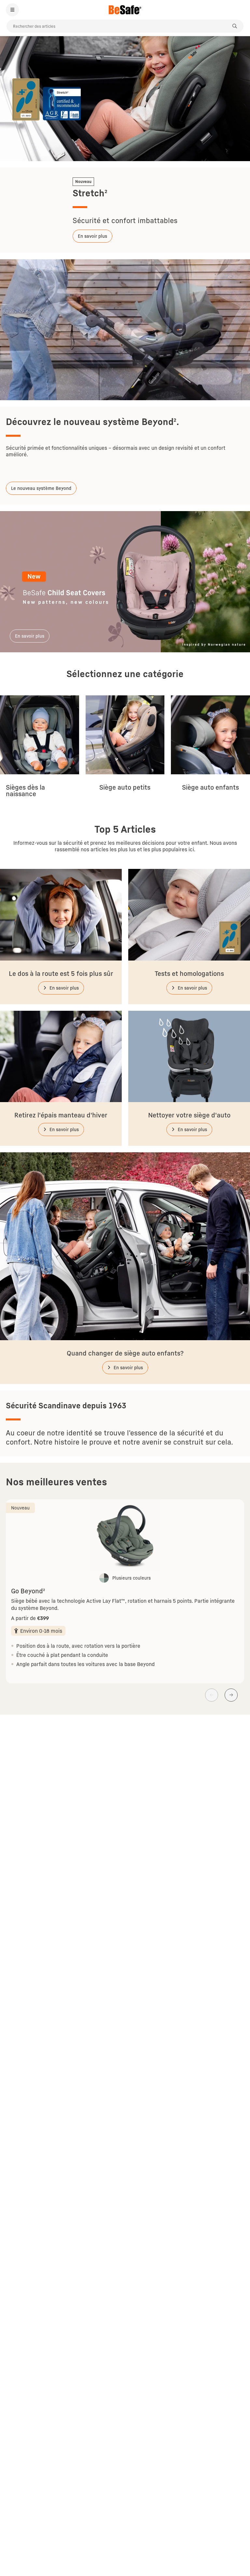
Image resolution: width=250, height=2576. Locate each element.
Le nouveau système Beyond (41, 488)
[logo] (125, 10)
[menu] (12, 10)
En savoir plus (92, 236)
